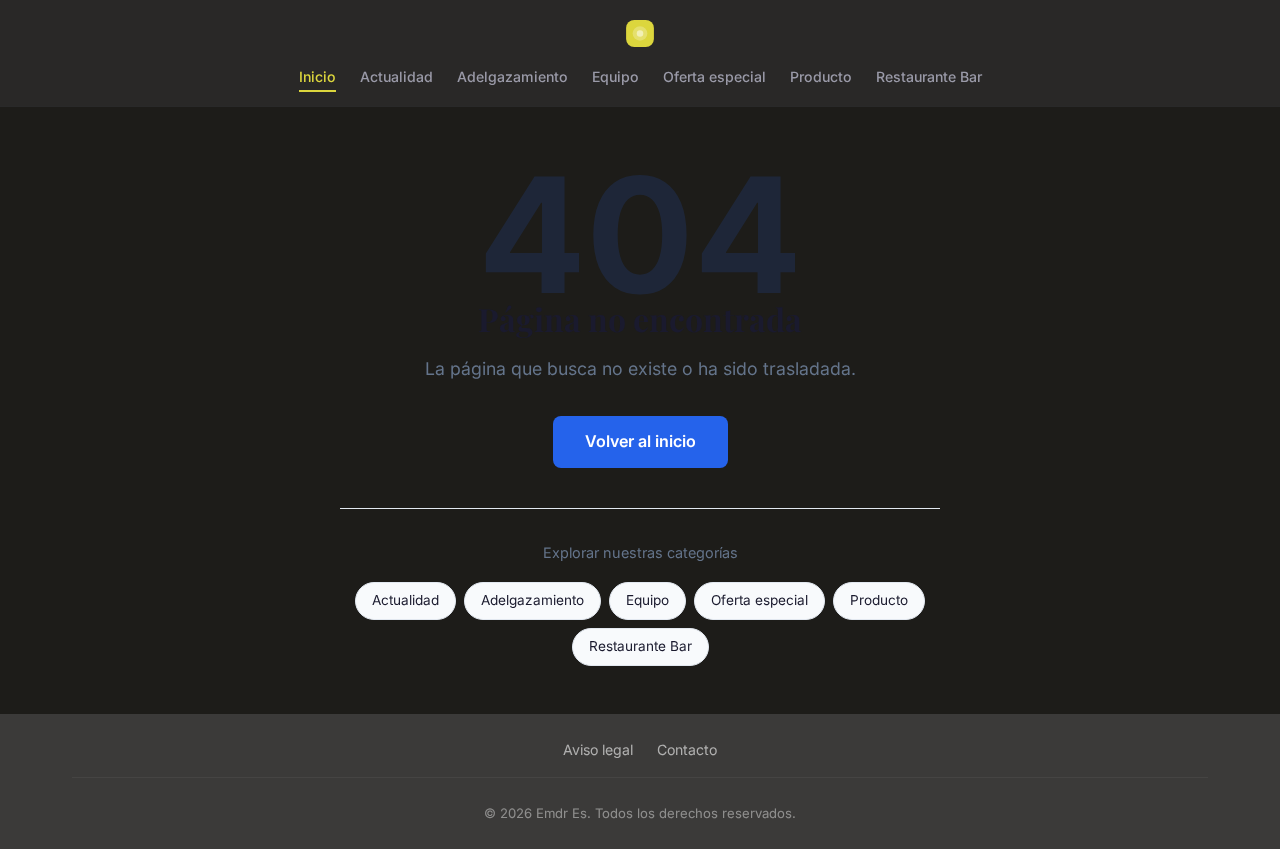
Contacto (687, 749)
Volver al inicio (640, 441)
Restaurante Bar (929, 76)
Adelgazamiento (512, 76)
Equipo (615, 76)
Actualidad (396, 76)
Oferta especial (714, 76)
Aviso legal (598, 749)
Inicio (317, 76)
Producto (821, 76)
